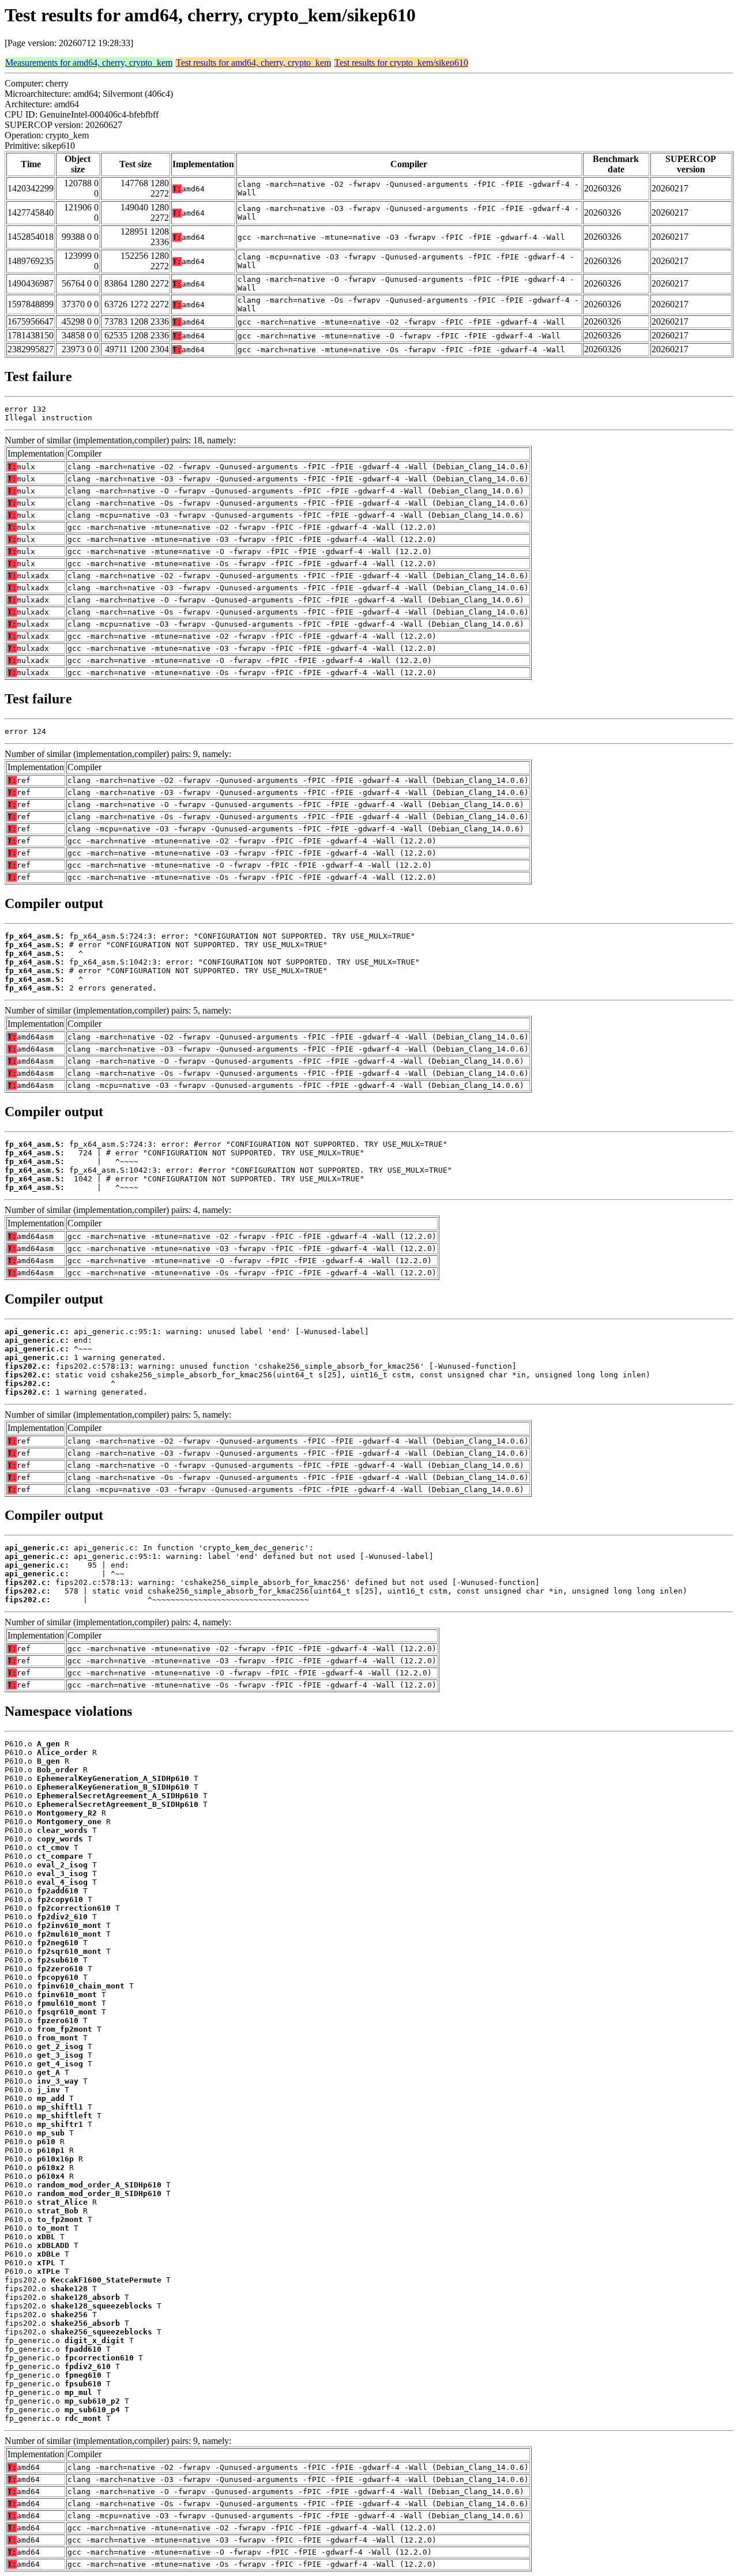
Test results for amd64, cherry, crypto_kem (253, 63)
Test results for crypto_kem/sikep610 (401, 63)
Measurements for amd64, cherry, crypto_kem (89, 63)
